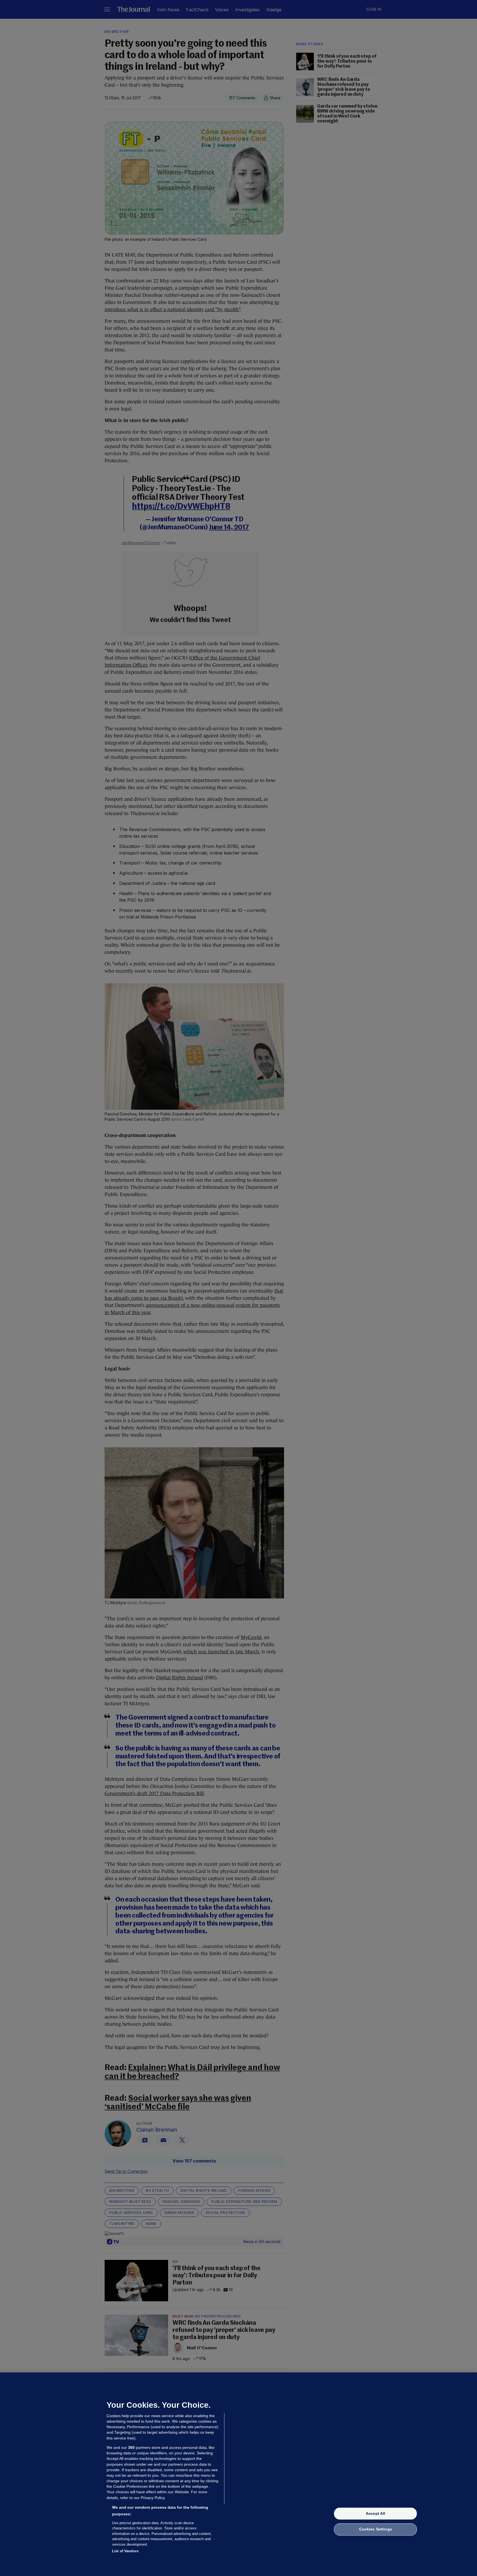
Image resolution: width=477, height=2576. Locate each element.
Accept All (375, 2513)
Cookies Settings (376, 2529)
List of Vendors (125, 2551)
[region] (239, 2474)
